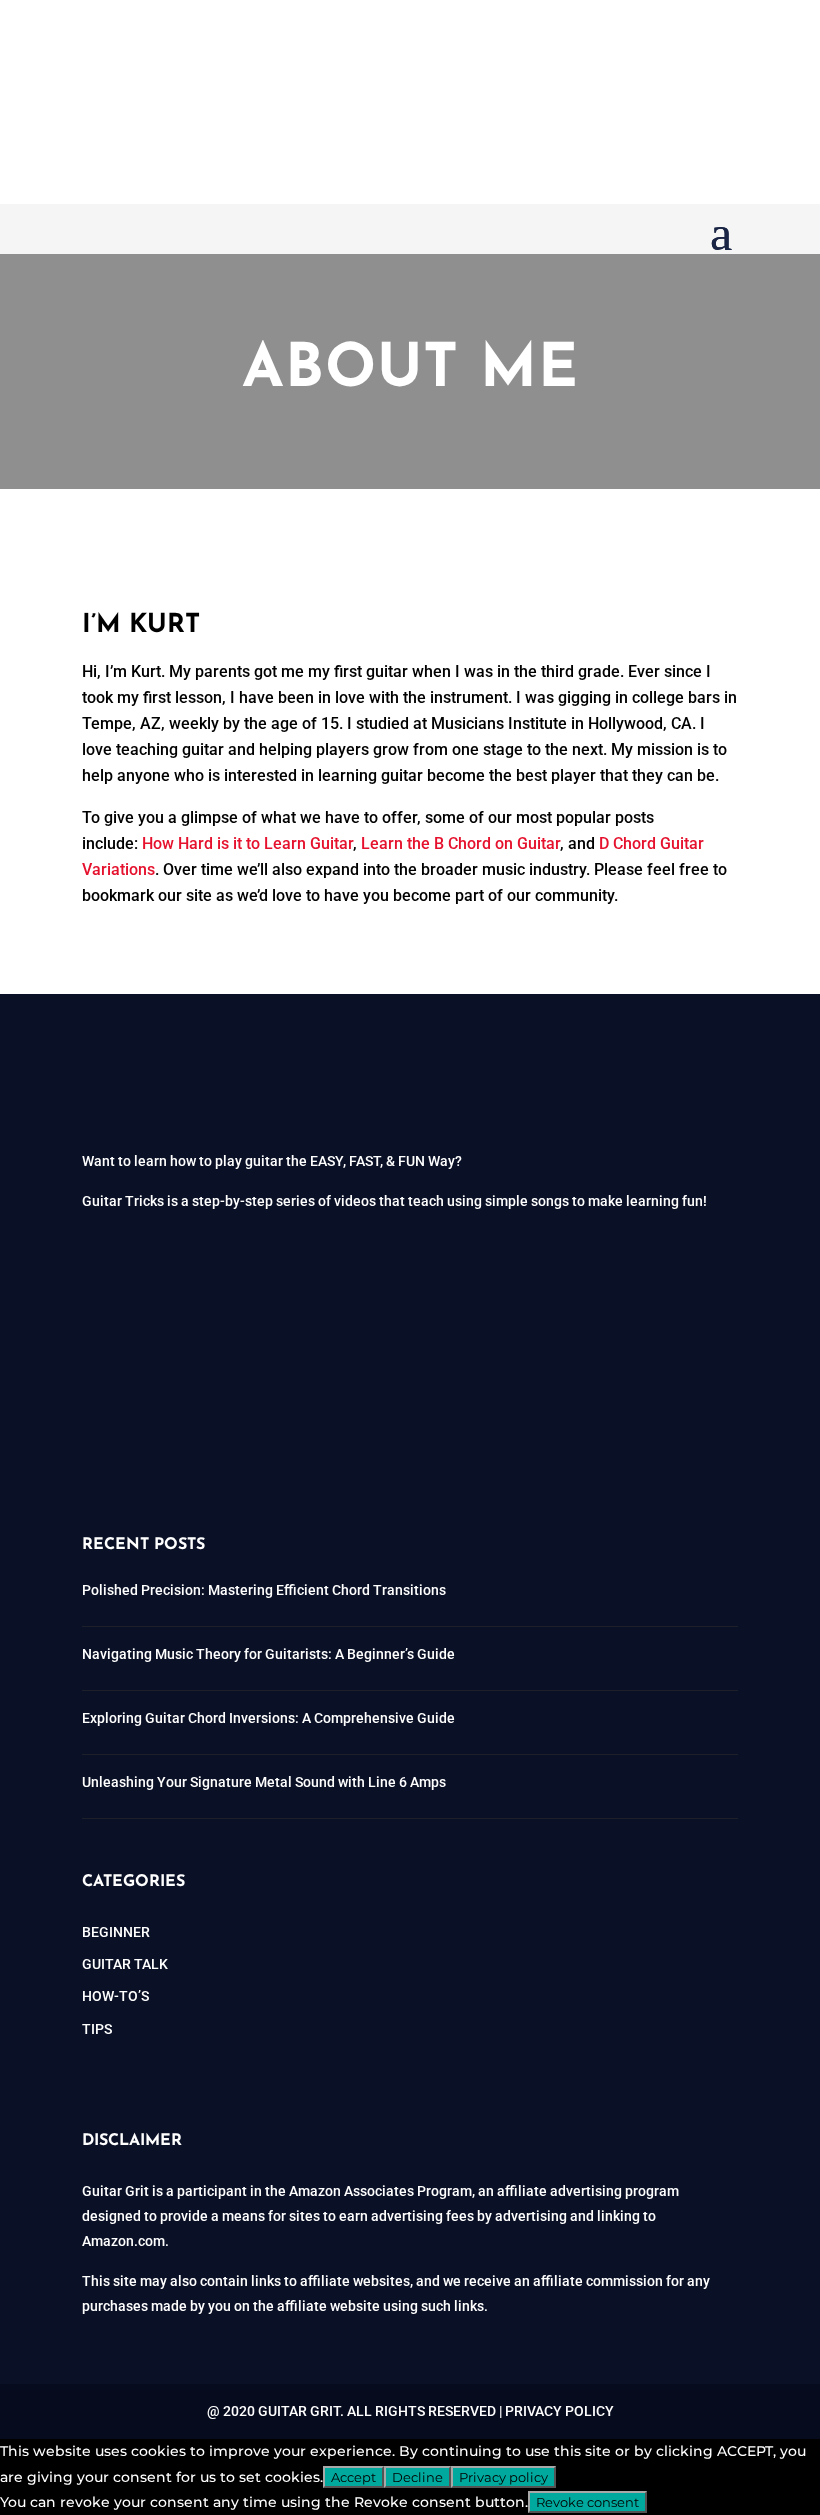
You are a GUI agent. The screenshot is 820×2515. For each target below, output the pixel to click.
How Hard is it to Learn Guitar (247, 843)
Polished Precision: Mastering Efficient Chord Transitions (264, 1590)
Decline (417, 2477)
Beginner (116, 1932)
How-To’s (115, 1996)
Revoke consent (587, 2502)
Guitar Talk (125, 1964)
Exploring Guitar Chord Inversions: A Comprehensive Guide (268, 1718)
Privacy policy (503, 2477)
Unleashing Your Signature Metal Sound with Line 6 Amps (264, 1782)
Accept (353, 2477)
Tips (97, 2029)
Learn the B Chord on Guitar (460, 843)
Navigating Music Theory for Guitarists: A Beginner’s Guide (268, 1654)
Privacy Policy (559, 2411)
